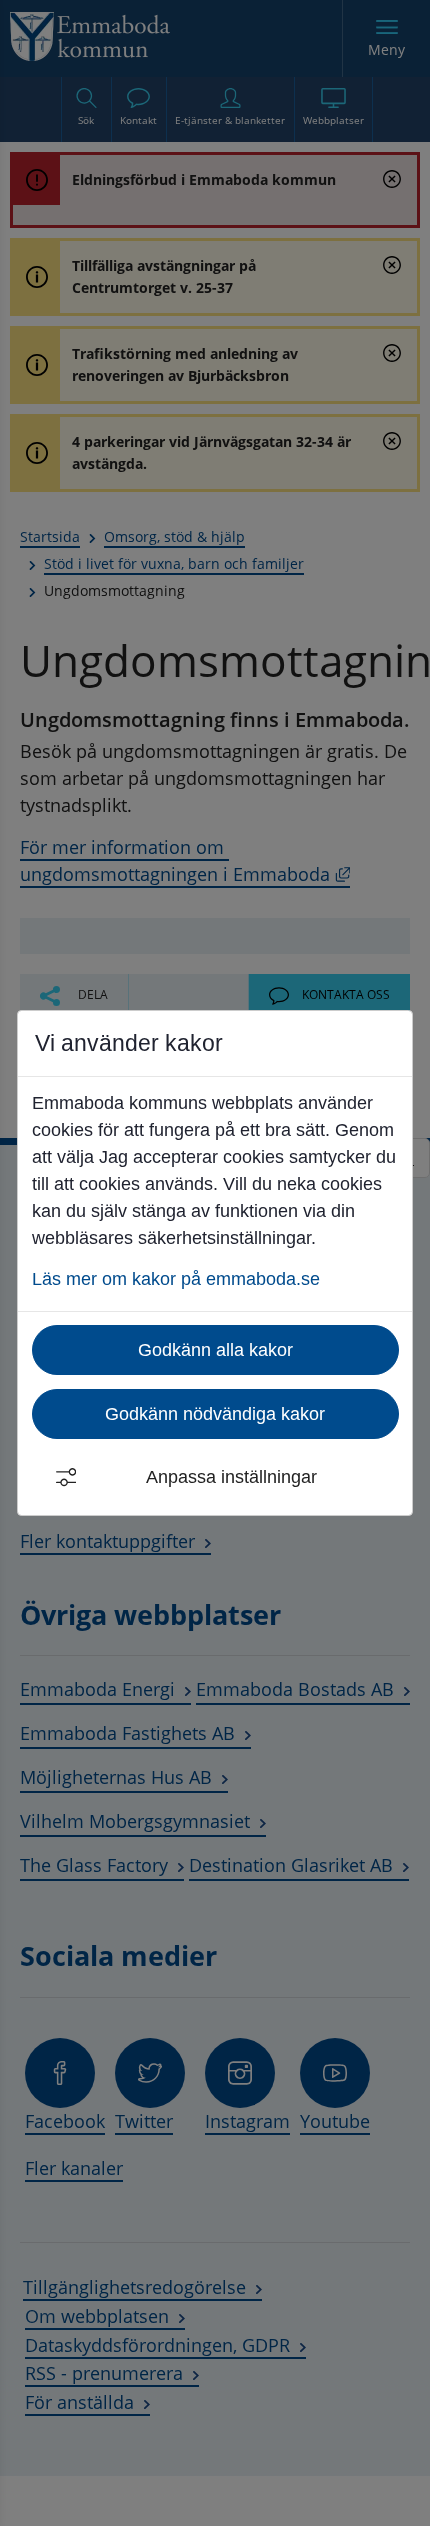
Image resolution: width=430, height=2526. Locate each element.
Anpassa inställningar (231, 1477)
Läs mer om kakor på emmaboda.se (176, 1279)
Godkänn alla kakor (215, 1350)
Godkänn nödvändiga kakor (215, 1414)
